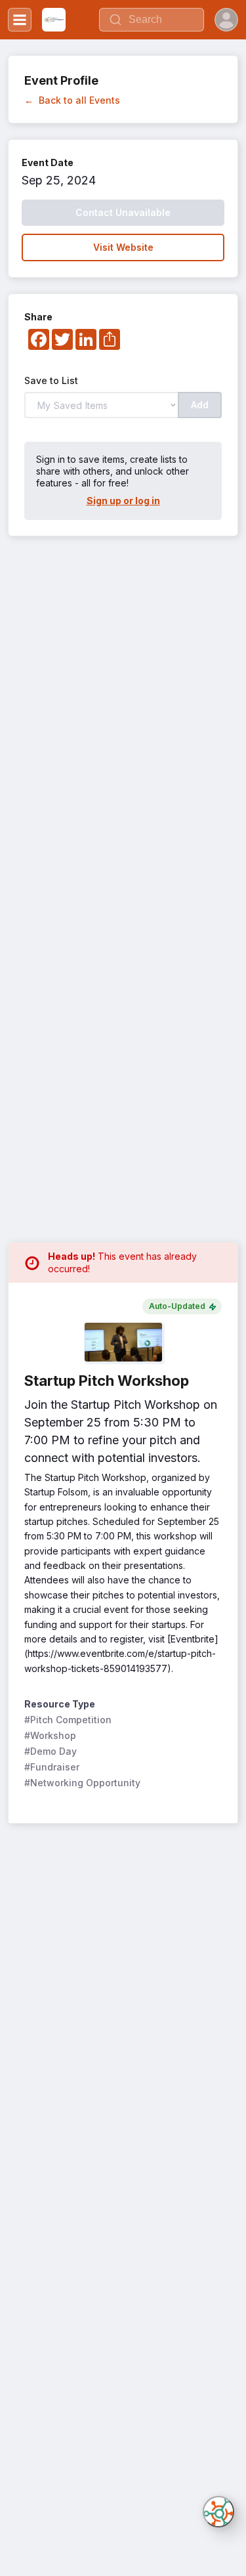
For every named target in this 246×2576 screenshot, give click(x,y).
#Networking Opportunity (82, 1783)
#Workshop (50, 1735)
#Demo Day (51, 1751)
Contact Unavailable (123, 212)
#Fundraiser (52, 1767)
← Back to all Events (72, 100)
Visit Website (123, 247)
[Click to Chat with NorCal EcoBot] (218, 2512)
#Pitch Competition (68, 1720)
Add (200, 405)
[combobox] (152, 20)
